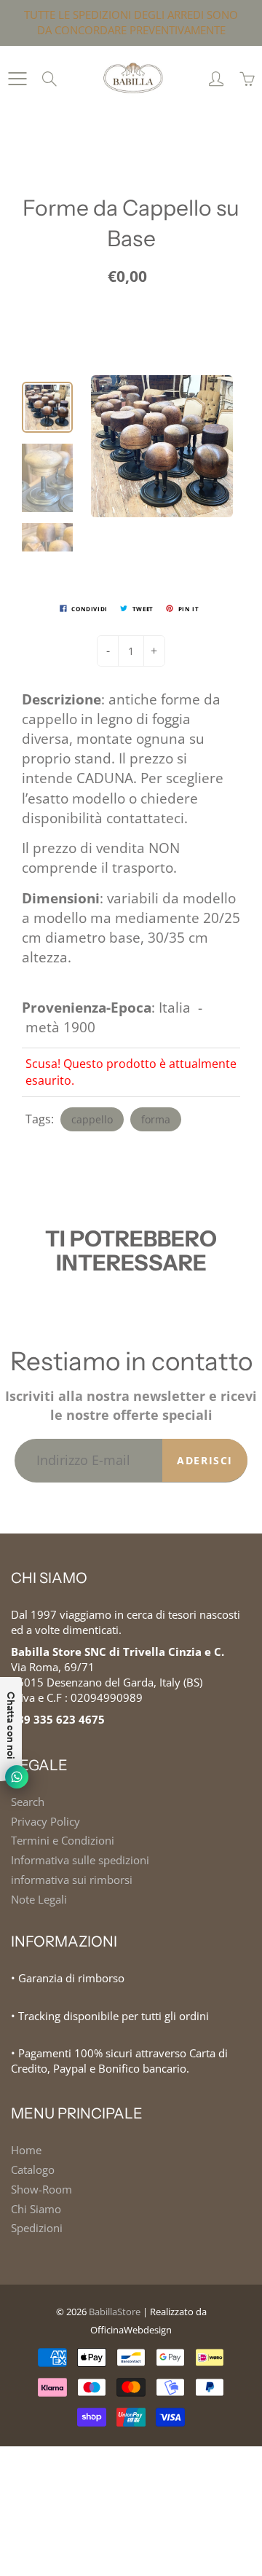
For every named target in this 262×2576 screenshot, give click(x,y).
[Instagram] (142, 271)
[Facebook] (110, 271)
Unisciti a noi (177, 223)
